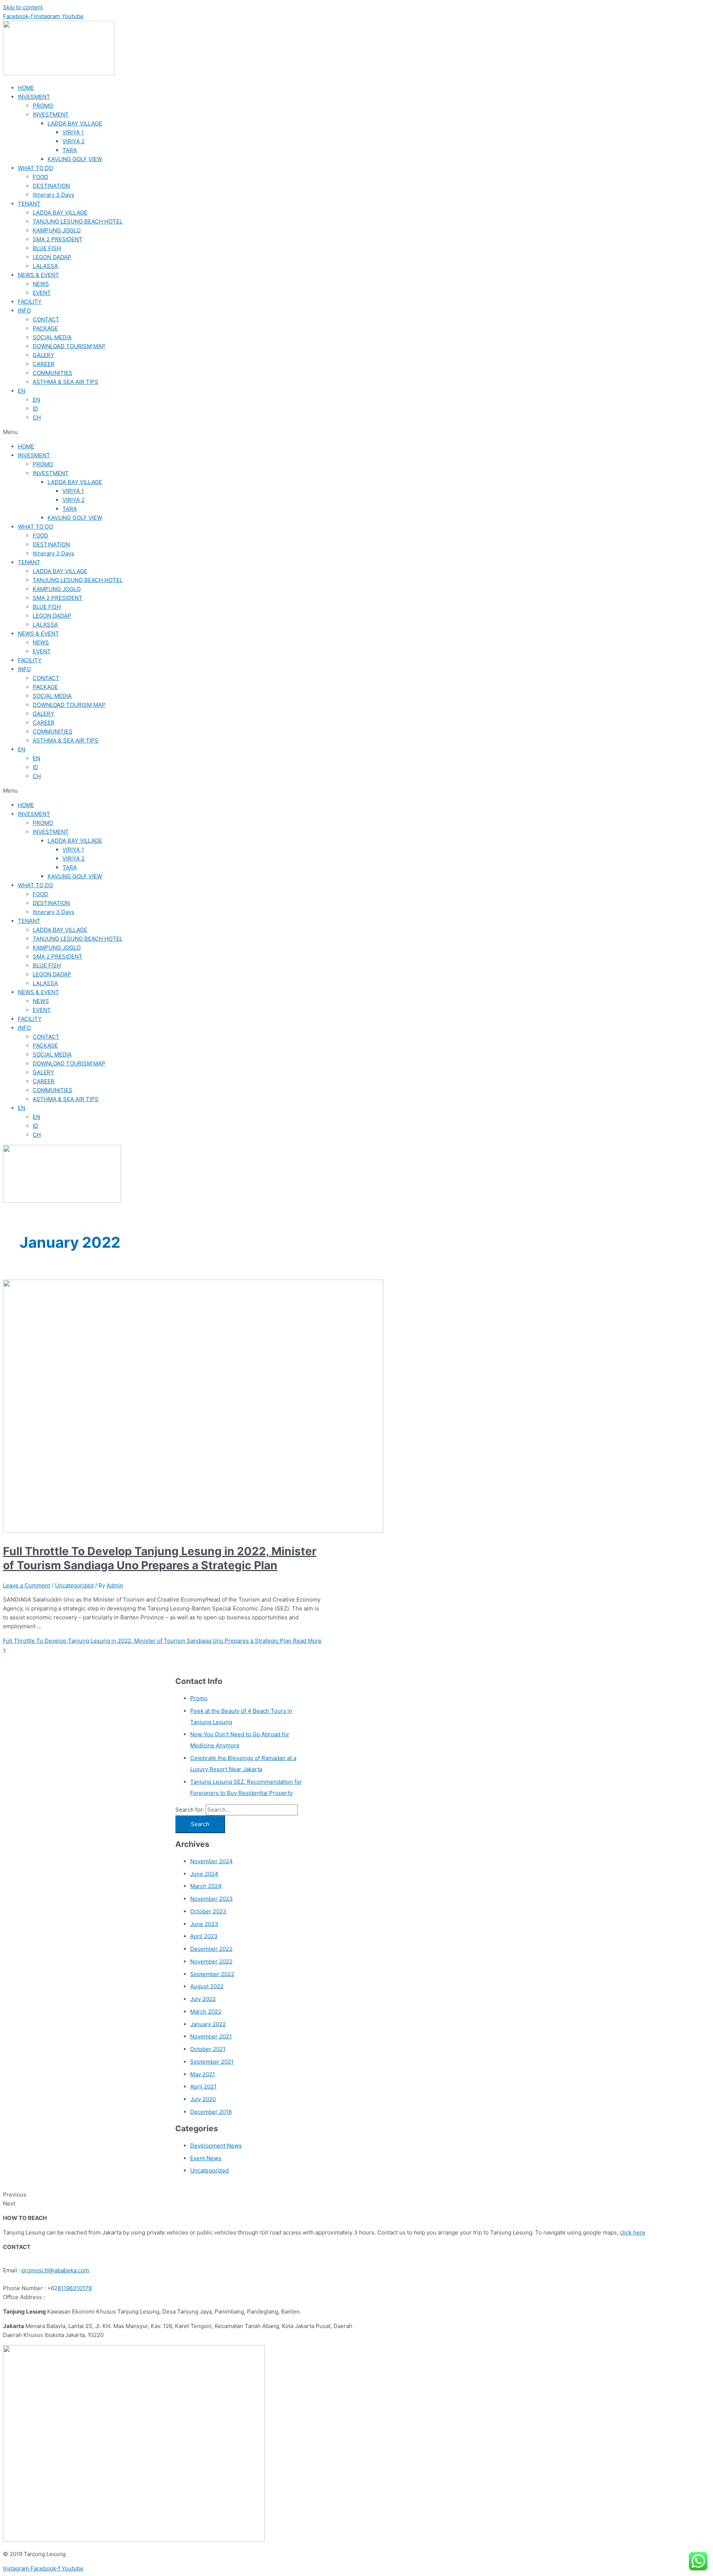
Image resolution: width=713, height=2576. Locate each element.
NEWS (41, 284)
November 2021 (211, 2036)
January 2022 (208, 2024)
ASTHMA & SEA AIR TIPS (66, 382)
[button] (356, 432)
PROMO (43, 106)
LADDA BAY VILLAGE (75, 123)
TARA (70, 150)
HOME (26, 88)
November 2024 (211, 1861)
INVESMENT (34, 97)
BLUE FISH (47, 248)
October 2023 (208, 1911)
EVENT (42, 293)
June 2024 (204, 1874)
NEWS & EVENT (38, 275)
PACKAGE (45, 328)
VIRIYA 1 (73, 132)
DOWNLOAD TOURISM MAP (69, 346)
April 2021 (203, 2087)
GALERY (43, 355)
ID (35, 409)
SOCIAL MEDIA (52, 337)
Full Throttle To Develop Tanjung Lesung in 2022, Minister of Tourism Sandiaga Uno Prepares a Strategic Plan (160, 1558)
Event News (206, 2158)
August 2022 (207, 1986)
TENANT (29, 204)
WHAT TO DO (35, 168)
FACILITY (30, 302)
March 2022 (206, 2012)
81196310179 (75, 2288)
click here (633, 2232)
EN (22, 391)
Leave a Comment (27, 1585)
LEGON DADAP (52, 257)
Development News (216, 2146)
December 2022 (211, 1949)
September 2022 (212, 1974)
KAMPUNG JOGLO (57, 230)
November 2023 (211, 1899)
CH (37, 417)
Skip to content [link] (23, 7)
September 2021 (212, 2062)
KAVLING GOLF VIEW (75, 159)
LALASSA (45, 266)
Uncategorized (74, 1585)
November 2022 (211, 1961)
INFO (24, 311)
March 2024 (206, 1886)
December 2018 (211, 2112)
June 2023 (204, 1924)
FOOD (40, 177)
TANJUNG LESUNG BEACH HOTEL (78, 221)
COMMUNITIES (53, 373)
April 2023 (204, 1936)
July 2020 (203, 2099)
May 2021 (203, 2074)
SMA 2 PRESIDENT (58, 239)
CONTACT (46, 319)
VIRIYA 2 (74, 141)
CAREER (44, 364)
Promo (199, 1698)
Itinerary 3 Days (53, 195)
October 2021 (208, 2049)
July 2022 (203, 1999)
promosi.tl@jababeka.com (55, 2270)
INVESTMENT (51, 115)
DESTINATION (51, 186)
